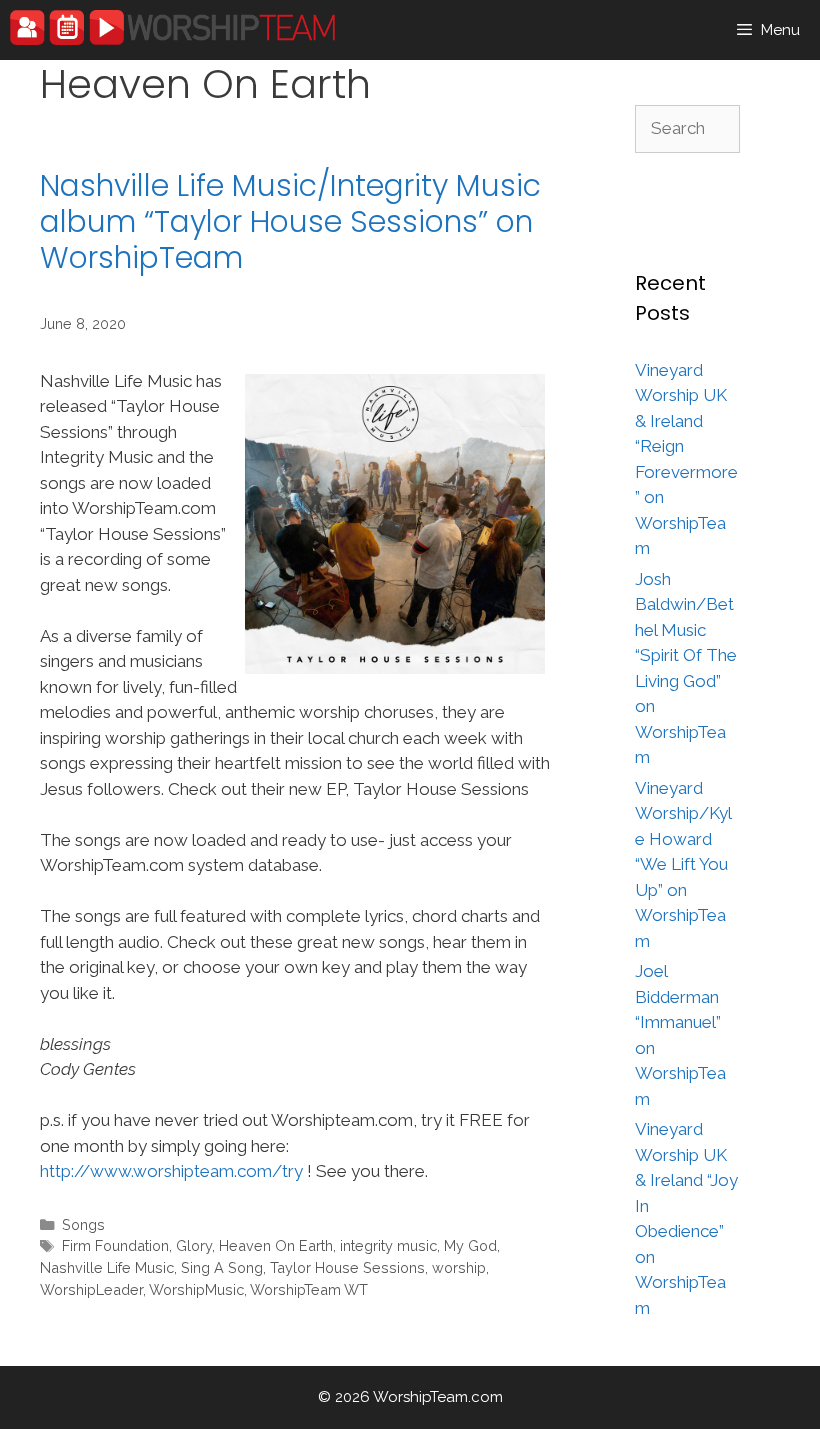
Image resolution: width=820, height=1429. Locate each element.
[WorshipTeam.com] (172, 27)
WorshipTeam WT (309, 1289)
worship (459, 1267)
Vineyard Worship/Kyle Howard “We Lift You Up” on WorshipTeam (683, 864)
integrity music (388, 1245)
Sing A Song (222, 1267)
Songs (83, 1224)
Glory (194, 1245)
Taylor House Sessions (347, 1267)
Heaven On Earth (276, 1245)
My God (470, 1245)
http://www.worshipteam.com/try (171, 1171)
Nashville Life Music (107, 1267)
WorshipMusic (196, 1289)
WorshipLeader (91, 1289)
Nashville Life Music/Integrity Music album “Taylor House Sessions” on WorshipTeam (290, 221)
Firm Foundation (115, 1245)
